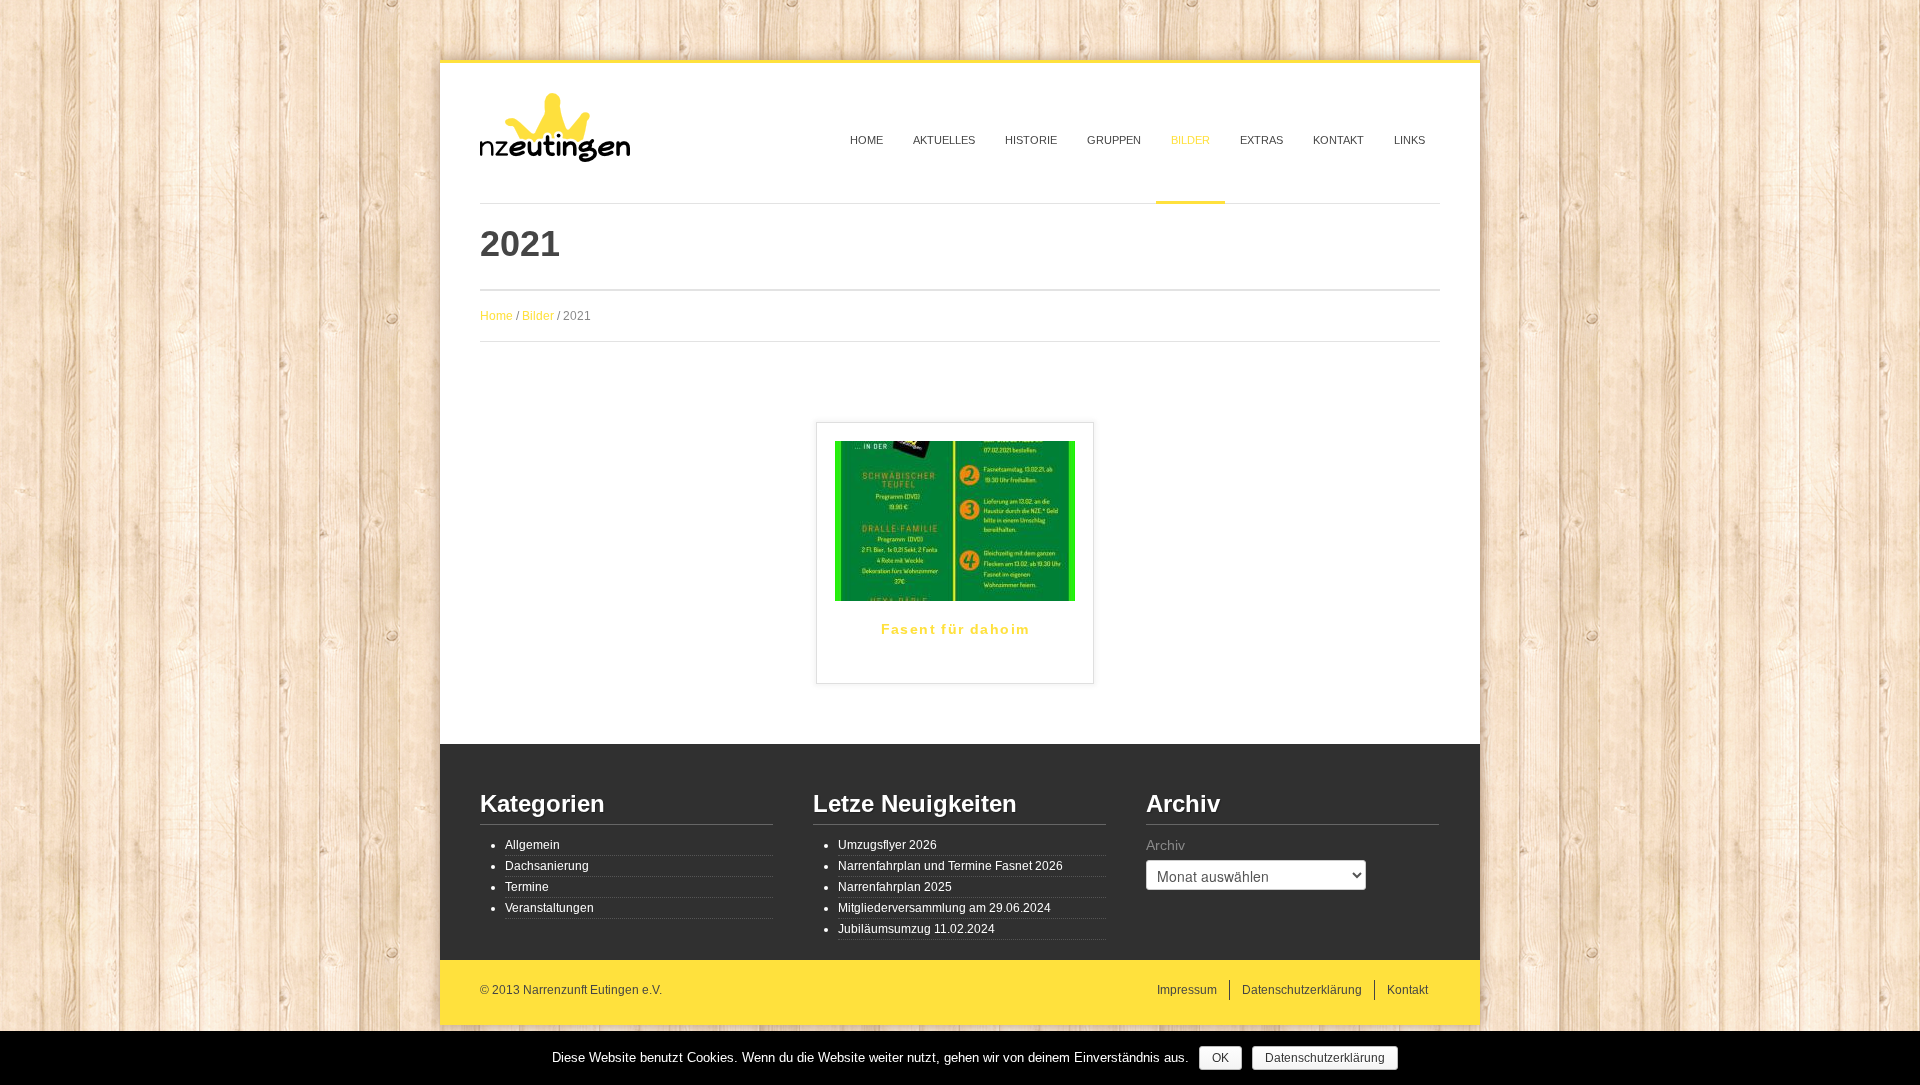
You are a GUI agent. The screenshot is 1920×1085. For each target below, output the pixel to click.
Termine (527, 887)
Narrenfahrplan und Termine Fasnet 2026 (950, 866)
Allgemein (532, 845)
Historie (1031, 140)
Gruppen (1114, 140)
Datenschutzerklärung (1302, 990)
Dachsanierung (547, 866)
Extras (1261, 140)
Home (866, 140)
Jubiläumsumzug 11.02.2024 (916, 929)
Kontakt (1338, 140)
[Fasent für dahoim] (955, 520)
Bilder (1190, 140)
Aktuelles (944, 140)
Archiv (1165, 845)
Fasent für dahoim (955, 629)
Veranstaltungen (549, 908)
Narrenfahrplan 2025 (895, 887)
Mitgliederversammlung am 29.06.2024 (944, 908)
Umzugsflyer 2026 (887, 845)
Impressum (1187, 990)
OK (1220, 1058)
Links (1409, 140)
